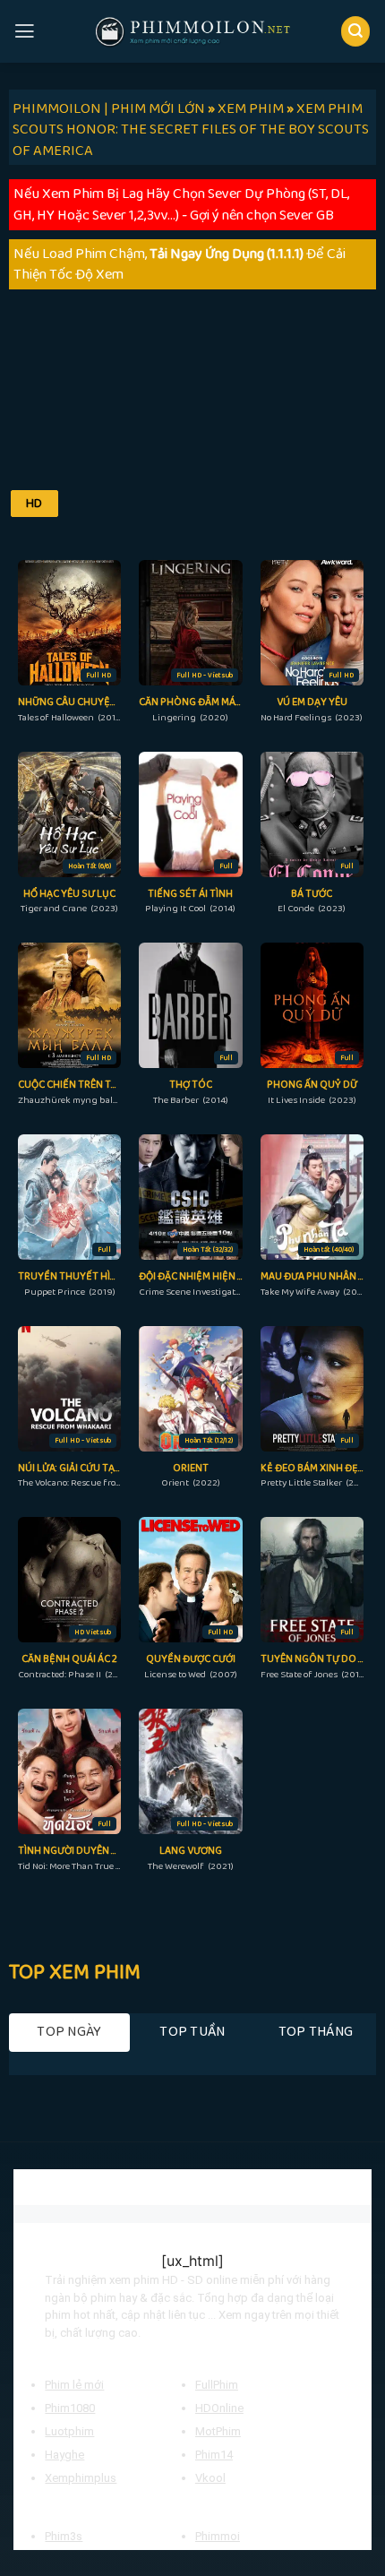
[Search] (356, 31)
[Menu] (25, 31)
